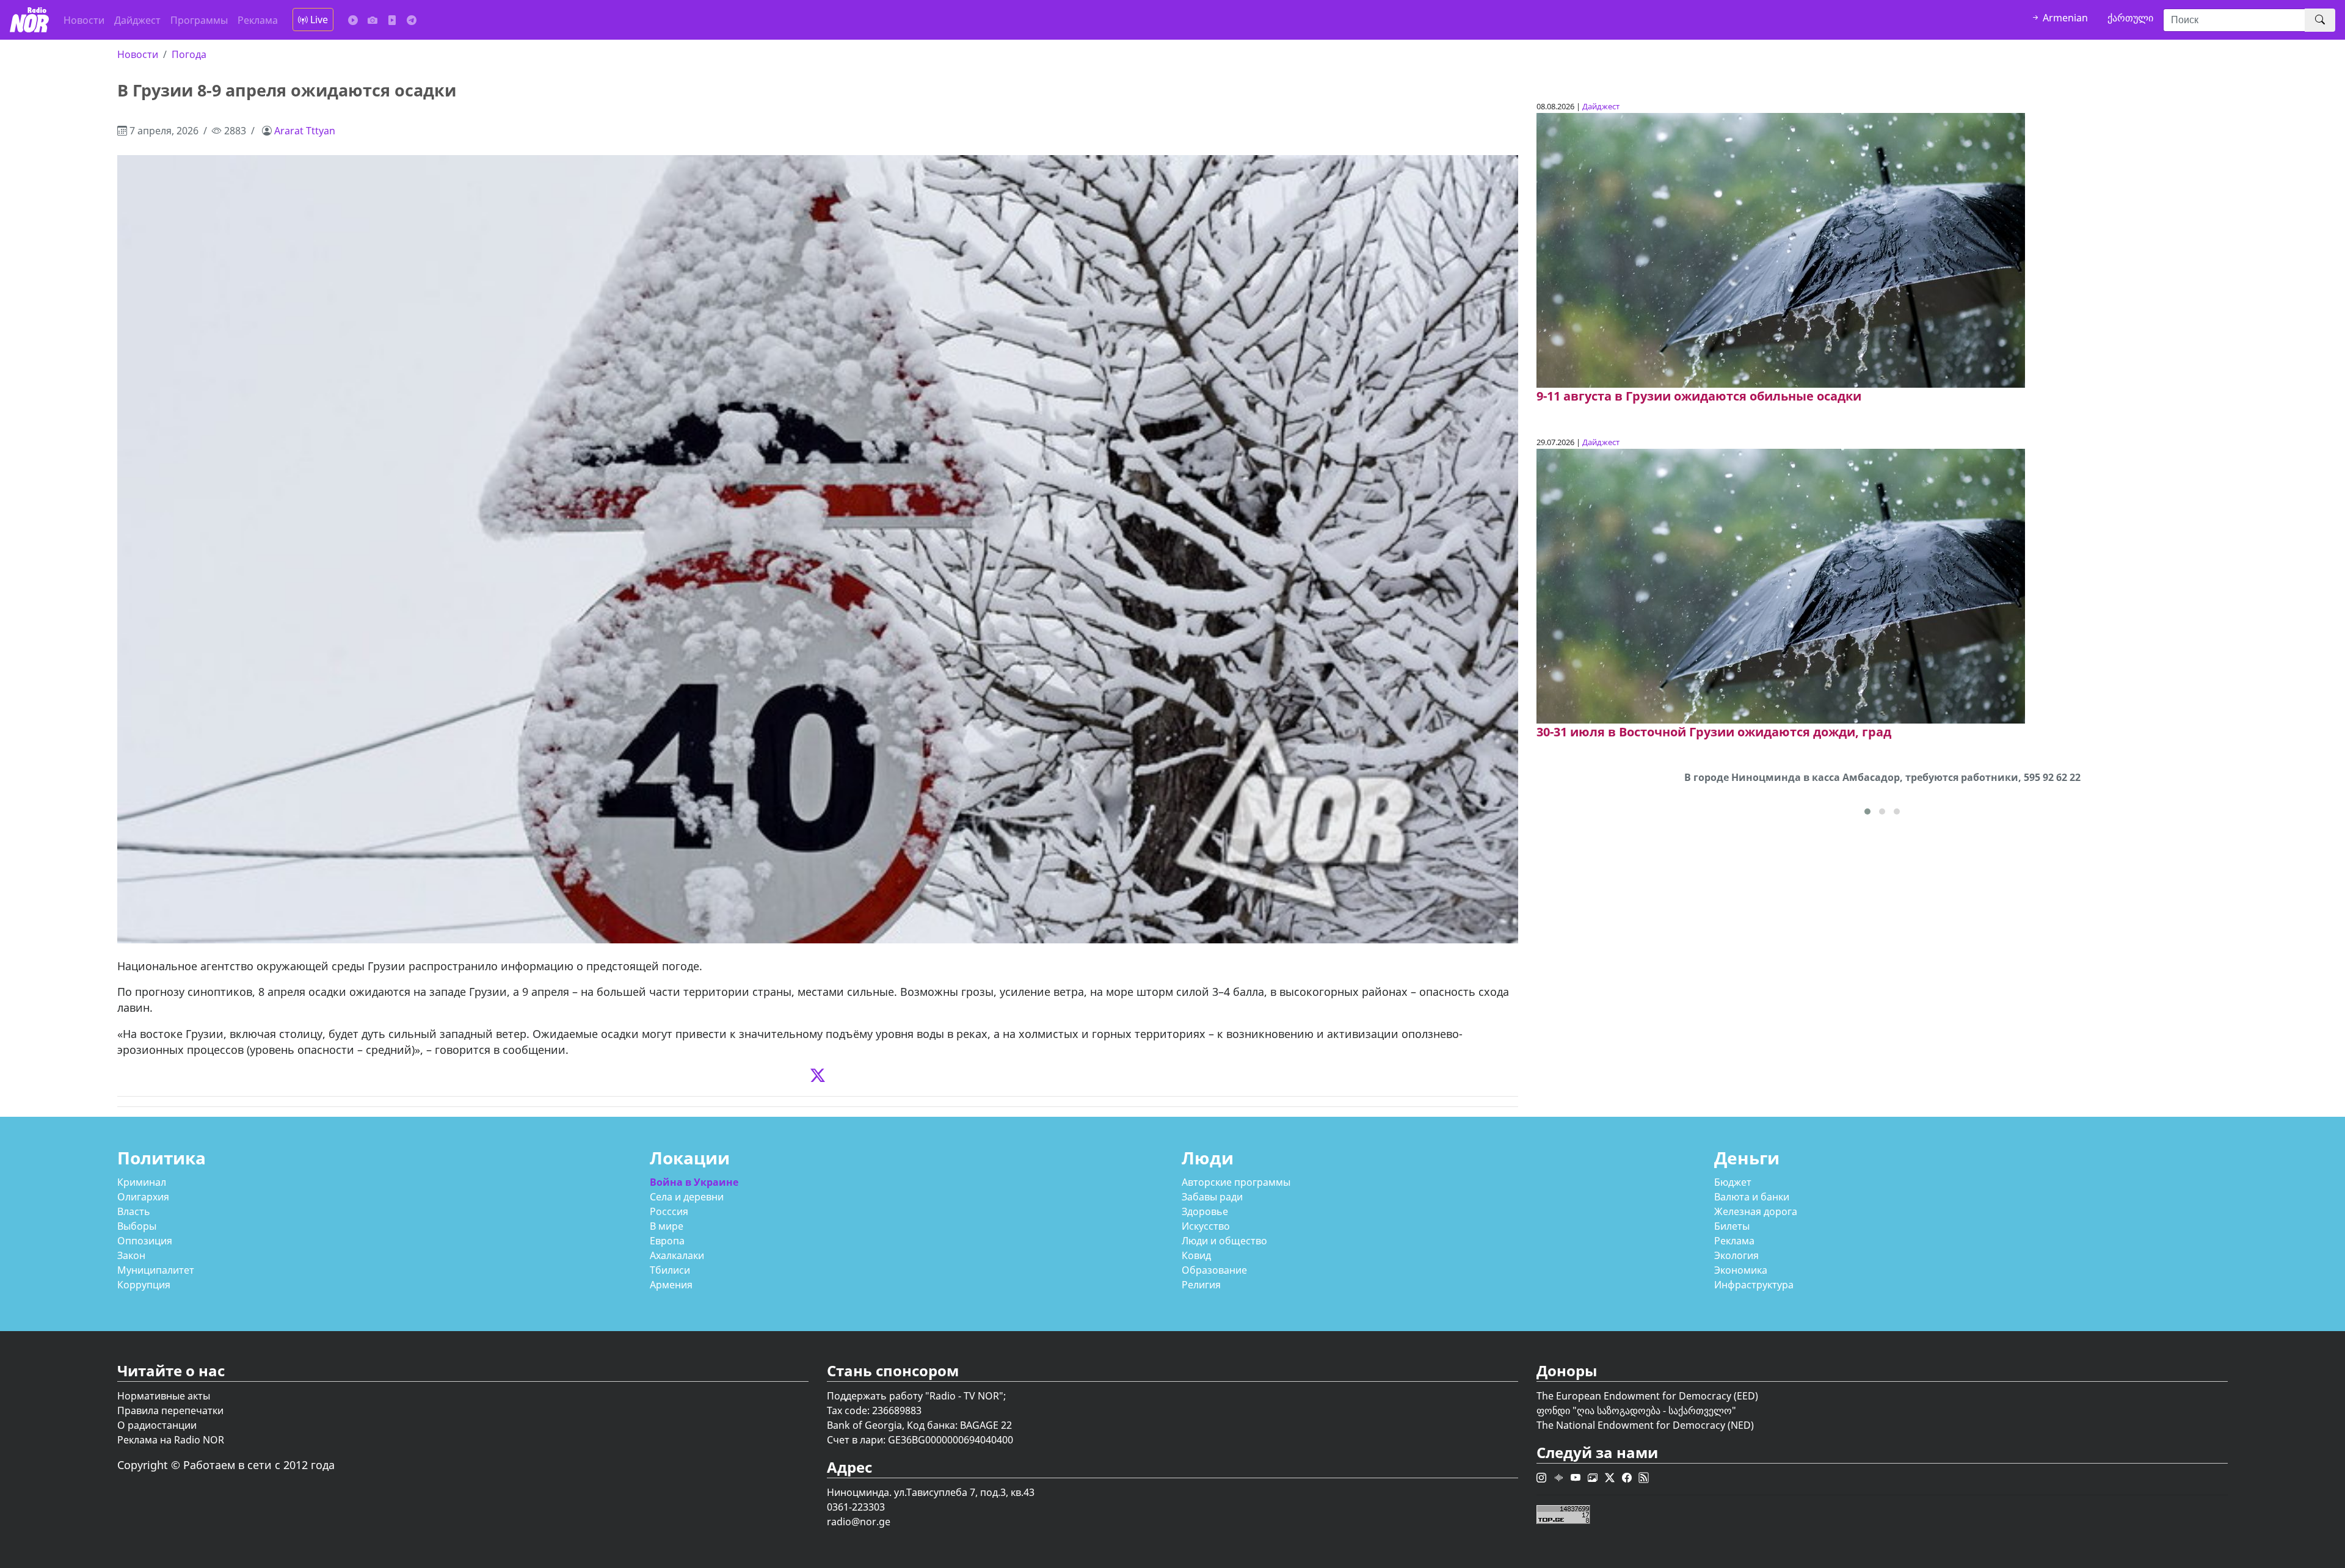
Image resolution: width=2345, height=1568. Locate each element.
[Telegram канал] (412, 20)
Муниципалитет (156, 1270)
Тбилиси (670, 1270)
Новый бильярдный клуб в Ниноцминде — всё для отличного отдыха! (1882, 777)
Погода (189, 54)
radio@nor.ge (859, 1522)
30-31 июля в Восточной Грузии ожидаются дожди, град (1714, 732)
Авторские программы (1236, 1182)
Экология (1736, 1255)
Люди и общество (1224, 1241)
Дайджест (137, 20)
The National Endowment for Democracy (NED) (1645, 1425)
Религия (1201, 1285)
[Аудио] (353, 20)
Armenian (2064, 18)
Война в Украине (694, 1182)
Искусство (1206, 1226)
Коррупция (144, 1285)
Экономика (1741, 1270)
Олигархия (143, 1197)
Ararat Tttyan (305, 131)
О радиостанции (157, 1425)
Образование (1214, 1270)
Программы (199, 20)
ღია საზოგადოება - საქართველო (1654, 1410)
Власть (134, 1211)
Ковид (1196, 1255)
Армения (671, 1285)
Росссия (669, 1211)
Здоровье (1205, 1211)
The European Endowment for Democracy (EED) (1647, 1396)
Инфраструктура (1754, 1285)
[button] (1867, 811)
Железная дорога (1756, 1211)
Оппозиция (145, 1241)
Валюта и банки (1752, 1197)
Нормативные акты (164, 1396)
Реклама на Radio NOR (171, 1440)
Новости (84, 20)
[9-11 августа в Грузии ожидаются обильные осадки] (1781, 250)
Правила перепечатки (170, 1410)
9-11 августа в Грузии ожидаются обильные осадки (1699, 396)
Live (318, 20)
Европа (667, 1241)
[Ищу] (2320, 20)
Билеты (1732, 1226)
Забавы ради (1212, 1197)
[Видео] (392, 20)
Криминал (142, 1182)
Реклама (258, 20)
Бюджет (1733, 1182)
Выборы (137, 1226)
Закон (131, 1255)
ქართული (2130, 18)
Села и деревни (687, 1197)
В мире (667, 1226)
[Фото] (373, 20)
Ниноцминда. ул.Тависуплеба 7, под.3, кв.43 (931, 1492)
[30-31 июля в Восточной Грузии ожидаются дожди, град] (1781, 586)
